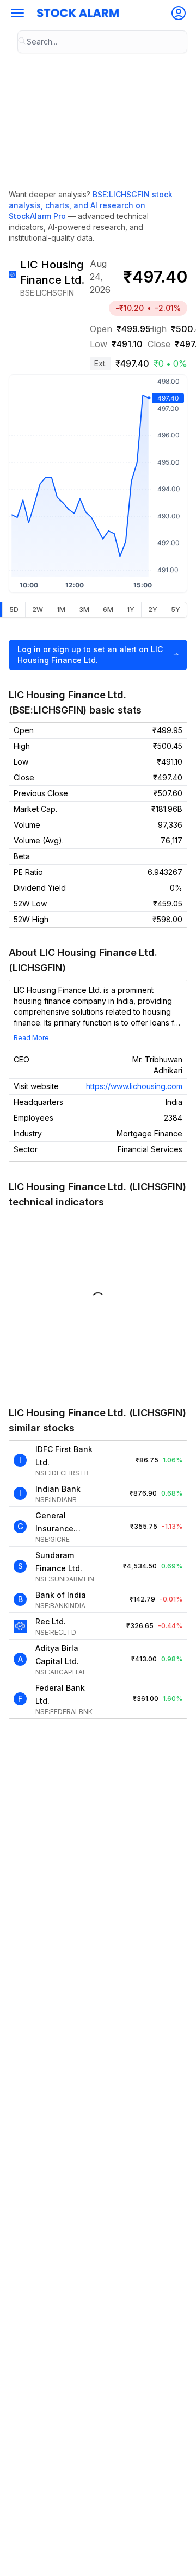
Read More (31, 1038)
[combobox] (102, 42)
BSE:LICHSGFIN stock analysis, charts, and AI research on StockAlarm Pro (91, 205)
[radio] (14, 610)
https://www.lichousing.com (134, 1086)
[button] (17, 13)
